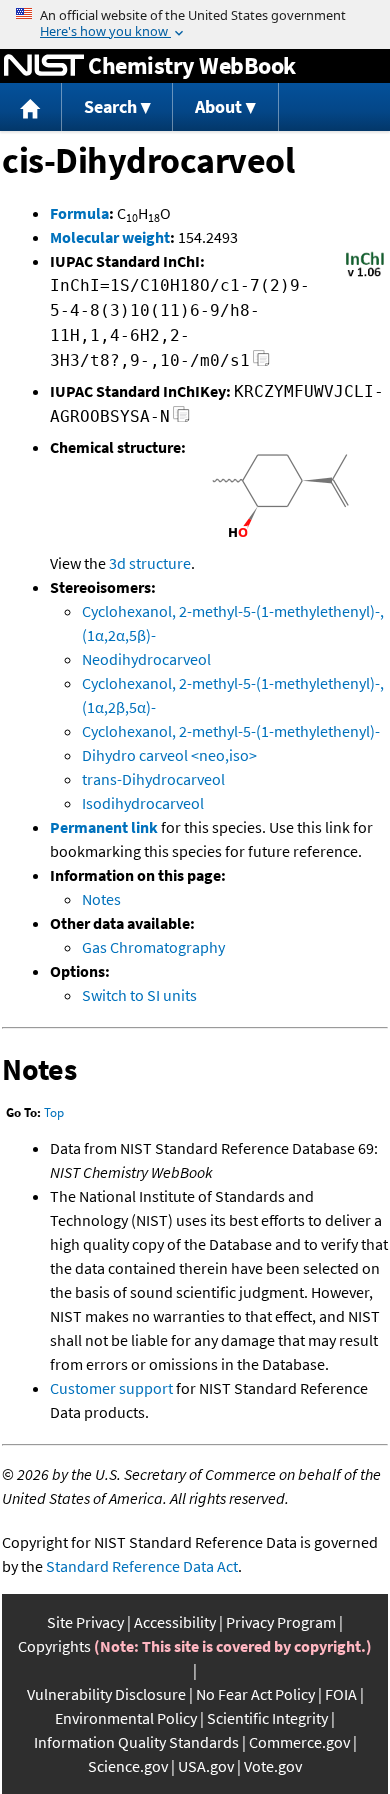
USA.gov (206, 1766)
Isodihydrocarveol (143, 803)
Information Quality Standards (136, 1742)
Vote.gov (273, 1766)
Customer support (111, 1388)
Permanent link (104, 827)
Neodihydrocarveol (146, 659)
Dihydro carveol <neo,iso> (169, 755)
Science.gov (128, 1766)
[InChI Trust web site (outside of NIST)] (365, 275)
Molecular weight (110, 237)
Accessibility (175, 1622)
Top (54, 1112)
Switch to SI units (139, 995)
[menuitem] (31, 107)
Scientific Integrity (267, 1718)
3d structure (150, 563)
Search (110, 106)
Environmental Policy (126, 1718)
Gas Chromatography (153, 947)
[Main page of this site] (31, 107)
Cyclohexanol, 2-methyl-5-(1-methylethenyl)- (231, 731)
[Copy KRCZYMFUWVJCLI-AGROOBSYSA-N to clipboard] (181, 419)
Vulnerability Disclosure (106, 1694)
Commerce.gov (299, 1742)
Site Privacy (85, 1622)
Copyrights (54, 1646)
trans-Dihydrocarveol (153, 779)
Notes (101, 899)
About (218, 106)
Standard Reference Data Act (142, 1566)
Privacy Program (281, 1622)
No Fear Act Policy (255, 1694)
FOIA (341, 1694)
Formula (79, 213)
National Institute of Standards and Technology (44, 66)
